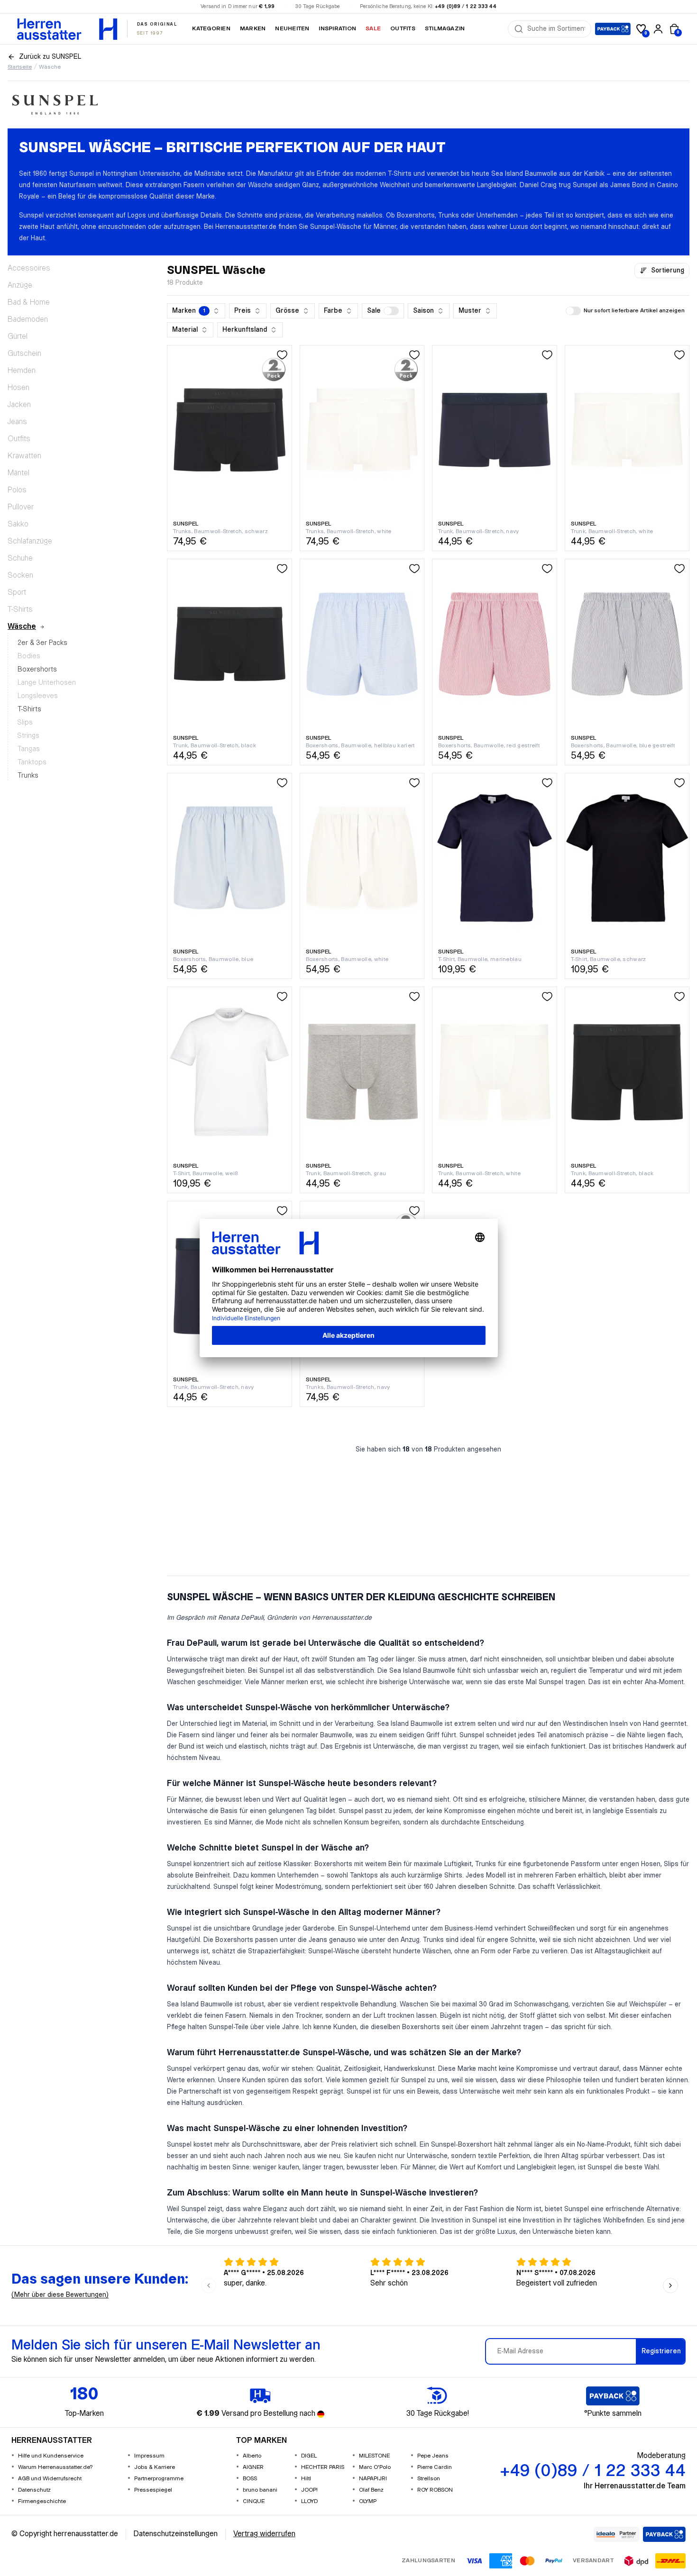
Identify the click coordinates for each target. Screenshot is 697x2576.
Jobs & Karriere (155, 2467)
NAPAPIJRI (373, 2479)
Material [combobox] (185, 330)
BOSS (250, 2479)
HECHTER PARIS (323, 2467)
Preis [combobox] (243, 311)
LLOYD (309, 2501)
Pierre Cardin (435, 2467)
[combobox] (556, 29)
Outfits (403, 29)
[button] (383, 311)
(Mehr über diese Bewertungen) (60, 2295)
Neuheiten (292, 29)
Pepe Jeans (433, 2456)
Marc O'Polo (375, 2467)
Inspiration (337, 29)
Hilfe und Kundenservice (51, 2456)
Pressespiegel (153, 2490)
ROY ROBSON (435, 2490)
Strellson (429, 2479)
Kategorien (211, 29)
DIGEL (309, 2456)
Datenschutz (34, 2490)
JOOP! (309, 2490)
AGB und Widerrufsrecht (50, 2479)
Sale (373, 29)
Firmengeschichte (42, 2501)
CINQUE (254, 2501)
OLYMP (368, 2501)
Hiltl (306, 2479)
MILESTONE (374, 2456)
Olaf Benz (371, 2490)
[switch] (391, 311)
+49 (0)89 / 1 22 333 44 (466, 7)
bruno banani (260, 2490)
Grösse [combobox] (287, 311)
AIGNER (253, 2467)
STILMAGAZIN (445, 29)
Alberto (252, 2456)
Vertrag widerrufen (264, 2534)
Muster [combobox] (470, 311)
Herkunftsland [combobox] (245, 330)
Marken (253, 29)
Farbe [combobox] (333, 311)
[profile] (658, 29)
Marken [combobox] (189, 311)
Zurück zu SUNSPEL (50, 57)
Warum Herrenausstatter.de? (55, 2467)
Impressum (149, 2456)
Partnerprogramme (159, 2479)
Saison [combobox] (423, 311)
